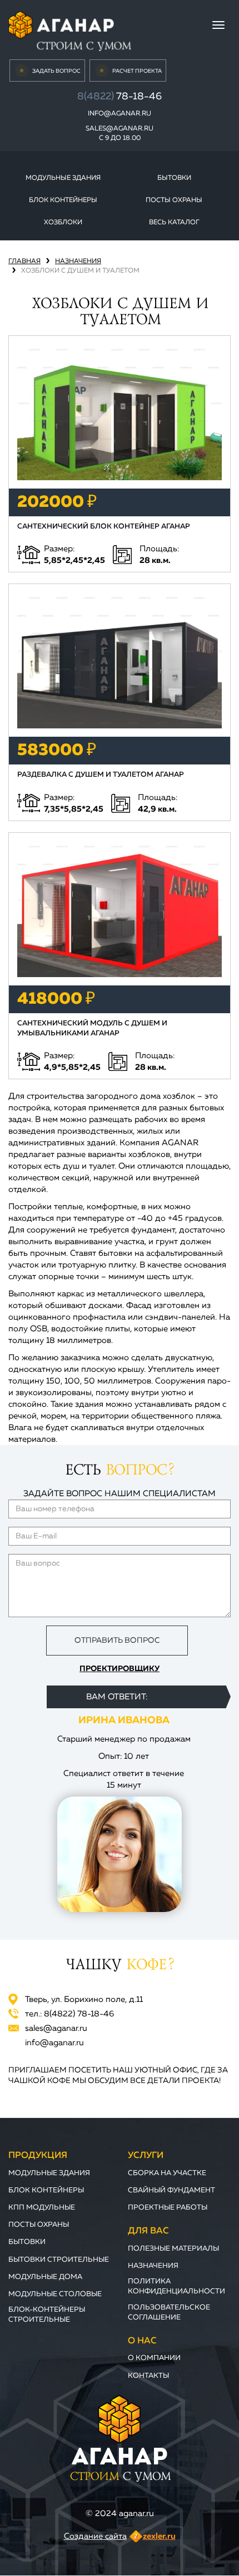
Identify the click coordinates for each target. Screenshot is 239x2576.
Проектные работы (168, 2208)
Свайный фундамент (171, 2190)
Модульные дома (45, 2277)
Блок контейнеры (63, 200)
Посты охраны (174, 200)
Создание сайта (95, 2536)
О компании (154, 2358)
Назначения (78, 261)
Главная (24, 261)
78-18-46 (120, 97)
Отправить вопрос (117, 1641)
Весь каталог (174, 223)
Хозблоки (63, 223)
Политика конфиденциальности (176, 2286)
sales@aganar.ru (120, 129)
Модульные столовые (55, 2294)
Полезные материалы (173, 2249)
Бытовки (174, 178)
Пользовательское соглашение (169, 2313)
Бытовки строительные (59, 2260)
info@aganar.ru (120, 114)
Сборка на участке (167, 2173)
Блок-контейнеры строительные (47, 2315)
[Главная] (70, 30)
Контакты (148, 2376)
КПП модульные (42, 2208)
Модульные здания (63, 178)
